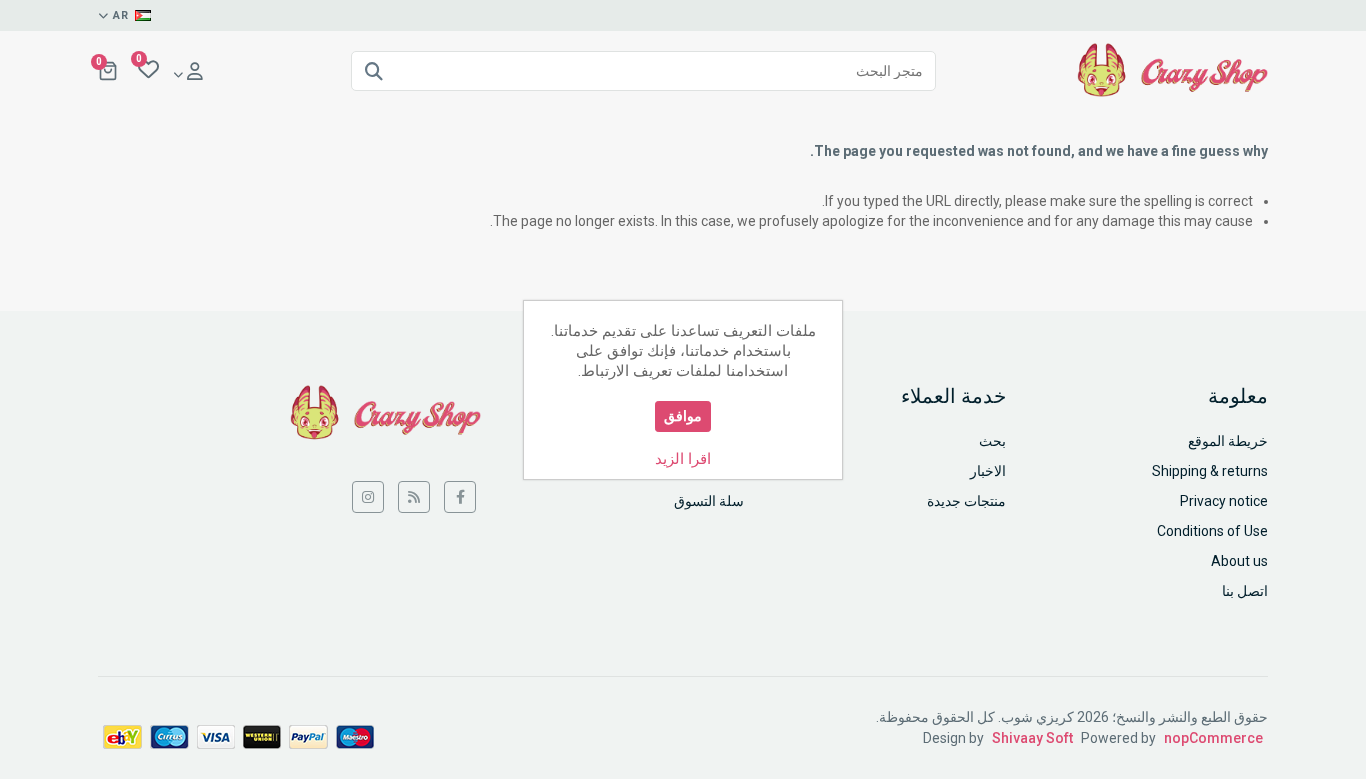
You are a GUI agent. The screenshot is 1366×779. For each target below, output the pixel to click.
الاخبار (988, 471)
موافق (683, 416)
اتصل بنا (1245, 591)
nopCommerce (1213, 738)
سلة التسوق (709, 501)
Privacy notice (1224, 501)
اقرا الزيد (683, 459)
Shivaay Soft (1032, 738)
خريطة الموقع (1228, 441)
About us (1239, 561)
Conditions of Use (1212, 531)
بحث (992, 441)
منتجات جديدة (966, 501)
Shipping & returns (1210, 471)
